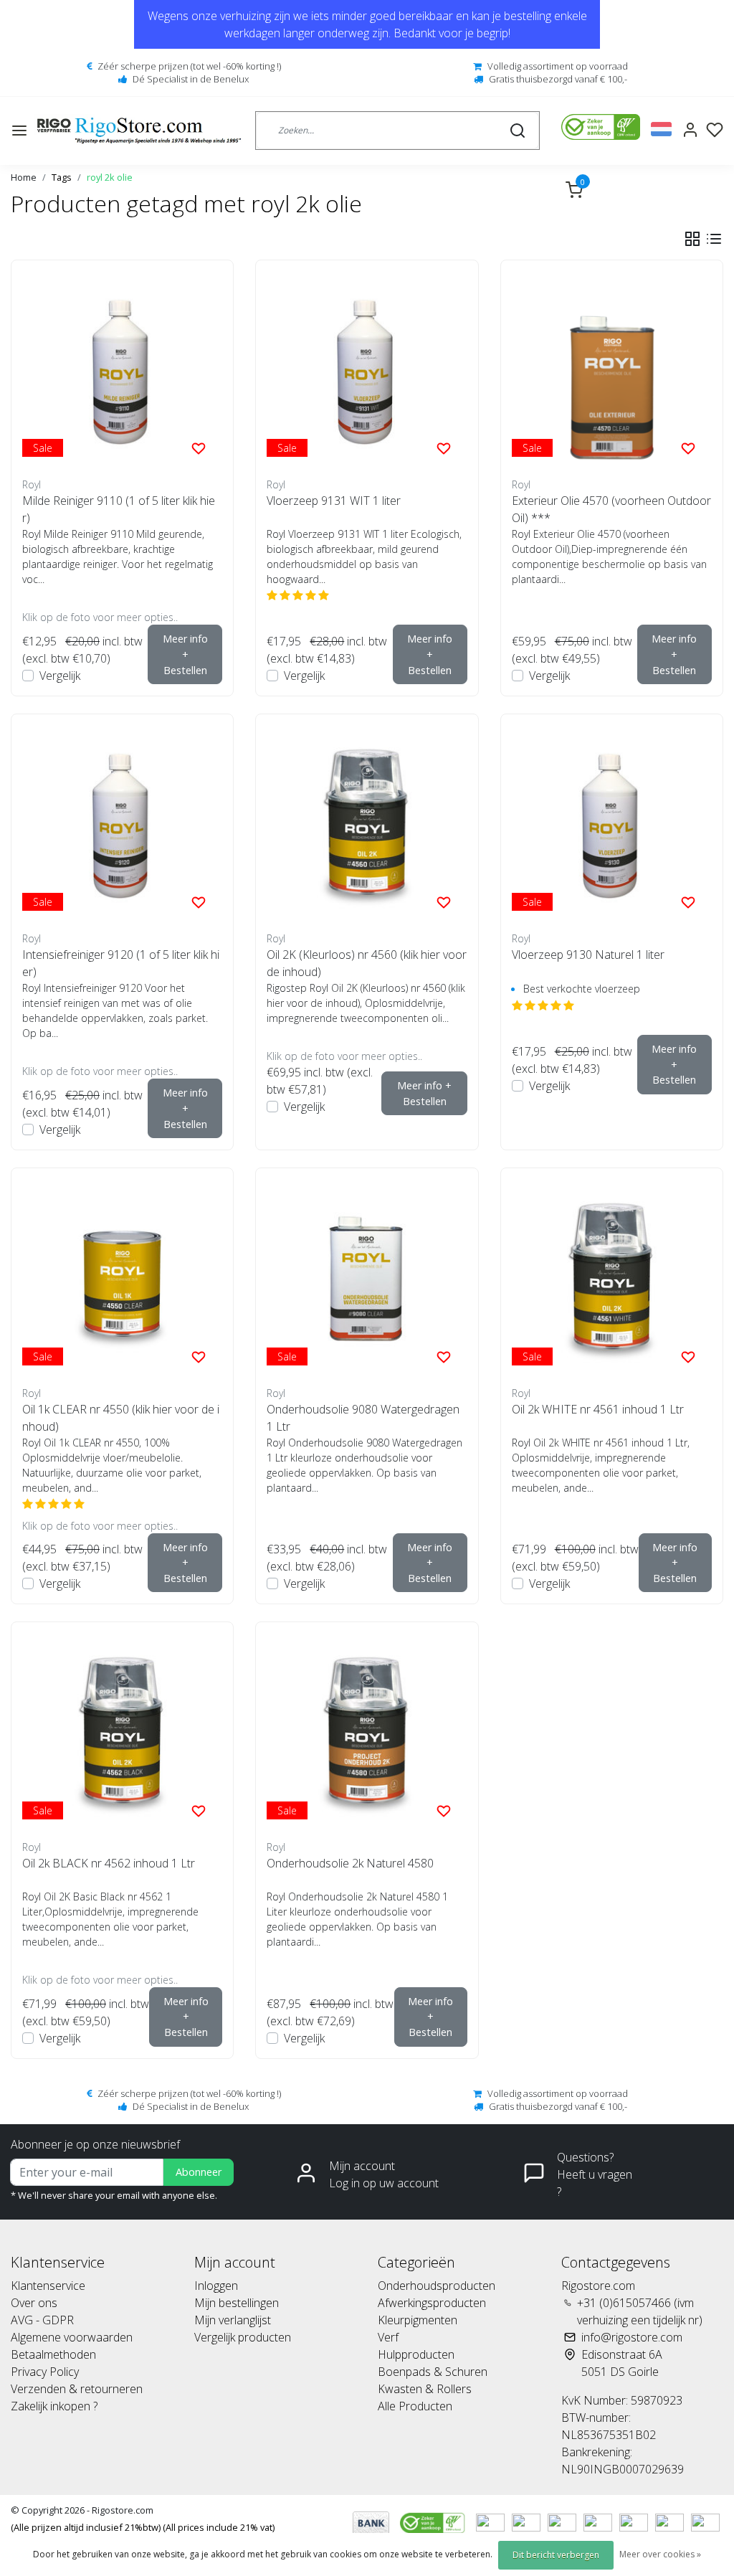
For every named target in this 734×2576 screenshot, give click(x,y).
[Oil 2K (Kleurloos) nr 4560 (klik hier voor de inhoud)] (367, 825)
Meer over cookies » (660, 2554)
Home (24, 177)
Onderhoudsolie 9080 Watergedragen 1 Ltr (363, 1418)
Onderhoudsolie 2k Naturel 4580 (350, 1863)
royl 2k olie (110, 177)
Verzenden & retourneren (77, 2389)
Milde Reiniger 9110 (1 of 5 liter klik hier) (119, 509)
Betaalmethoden (53, 2354)
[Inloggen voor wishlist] (199, 448)
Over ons (34, 2303)
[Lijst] (714, 239)
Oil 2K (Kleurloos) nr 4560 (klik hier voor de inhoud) (367, 963)
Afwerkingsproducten (432, 2303)
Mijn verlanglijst (233, 2320)
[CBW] (434, 2521)
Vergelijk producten (243, 2337)
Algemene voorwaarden (72, 2337)
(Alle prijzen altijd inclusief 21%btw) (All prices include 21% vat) (143, 2527)
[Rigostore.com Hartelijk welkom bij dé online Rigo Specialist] (139, 131)
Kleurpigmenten (418, 2320)
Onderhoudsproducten (437, 2286)
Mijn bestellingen (237, 2303)
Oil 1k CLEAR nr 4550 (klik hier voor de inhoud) (121, 1418)
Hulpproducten (416, 2354)
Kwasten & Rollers (425, 2389)
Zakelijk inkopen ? (54, 2406)
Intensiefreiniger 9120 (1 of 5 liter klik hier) (121, 963)
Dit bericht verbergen (556, 2555)
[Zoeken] (518, 131)
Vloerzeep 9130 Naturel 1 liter (588, 955)
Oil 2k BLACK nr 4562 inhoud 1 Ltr (109, 1863)
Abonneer (199, 2172)
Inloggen (216, 2286)
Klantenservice (48, 2286)
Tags (62, 177)
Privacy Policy (45, 2372)
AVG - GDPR (42, 2320)
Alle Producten (415, 2406)
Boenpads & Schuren (433, 2372)
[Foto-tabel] (692, 239)
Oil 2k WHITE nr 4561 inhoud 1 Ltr (598, 1409)
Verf (388, 2337)
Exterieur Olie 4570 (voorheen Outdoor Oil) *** (611, 509)
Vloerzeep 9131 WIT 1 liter (334, 501)
